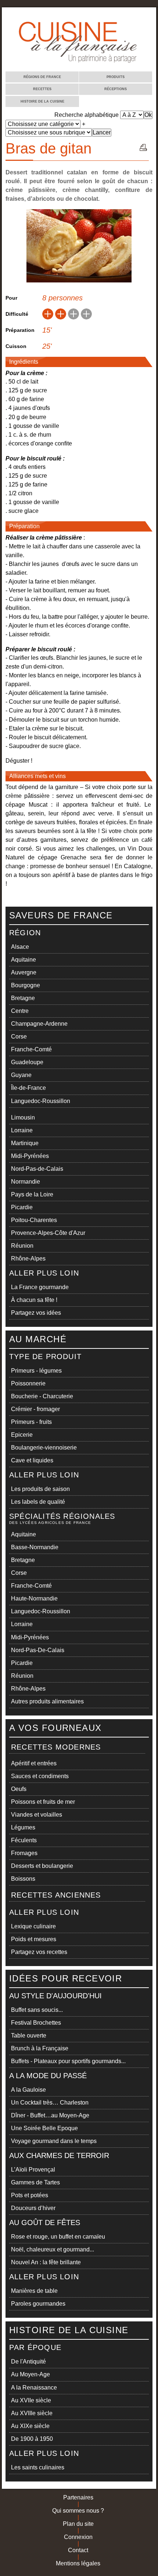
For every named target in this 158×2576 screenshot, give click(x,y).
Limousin (23, 1117)
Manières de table (34, 2291)
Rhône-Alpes (28, 1259)
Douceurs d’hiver (33, 2208)
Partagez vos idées (36, 1313)
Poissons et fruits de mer (43, 1802)
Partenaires (78, 2497)
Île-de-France (28, 1088)
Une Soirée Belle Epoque (44, 2128)
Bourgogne (26, 985)
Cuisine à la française (30, 14)
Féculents (24, 1840)
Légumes (23, 1827)
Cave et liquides (32, 1460)
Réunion (22, 1246)
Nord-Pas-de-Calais (37, 1169)
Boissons (23, 1879)
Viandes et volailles (37, 1815)
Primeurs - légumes (36, 1371)
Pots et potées (30, 2195)
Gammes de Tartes (35, 2182)
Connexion (78, 2537)
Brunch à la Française (40, 2048)
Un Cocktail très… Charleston (50, 2103)
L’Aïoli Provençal (33, 2170)
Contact (78, 2550)
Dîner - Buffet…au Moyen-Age (50, 2115)
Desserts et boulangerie (42, 1866)
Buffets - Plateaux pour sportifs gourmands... (68, 2061)
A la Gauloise (28, 2090)
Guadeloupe (27, 1062)
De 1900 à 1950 (32, 2439)
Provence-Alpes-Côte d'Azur (48, 1233)
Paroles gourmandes (38, 2304)
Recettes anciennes (56, 1895)
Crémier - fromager (35, 1409)
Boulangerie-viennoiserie (44, 1448)
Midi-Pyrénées (30, 1156)
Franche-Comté (31, 1049)
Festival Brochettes (36, 2023)
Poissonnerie (28, 1383)
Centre (20, 1011)
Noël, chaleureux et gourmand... (53, 2249)
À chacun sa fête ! (34, 1300)
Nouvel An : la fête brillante (46, 2262)
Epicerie (22, 1435)
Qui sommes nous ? (78, 2511)
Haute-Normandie (34, 1598)
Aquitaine (24, 960)
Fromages (24, 1853)
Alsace (20, 947)
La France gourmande (40, 1287)
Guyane (21, 1075)
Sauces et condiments (40, 1776)
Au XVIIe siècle (31, 2400)
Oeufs (19, 1789)
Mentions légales (78, 2563)
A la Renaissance (34, 2388)
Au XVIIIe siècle (32, 2413)
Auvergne (24, 972)
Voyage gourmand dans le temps (54, 2141)
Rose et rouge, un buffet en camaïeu (58, 2237)
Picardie (22, 1207)
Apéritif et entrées (34, 1763)
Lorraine (22, 1130)
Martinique (25, 1143)
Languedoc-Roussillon (41, 1101)
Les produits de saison (40, 1489)
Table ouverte (29, 2035)
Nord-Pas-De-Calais (38, 1650)
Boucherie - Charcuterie (42, 1396)
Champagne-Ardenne (39, 1024)
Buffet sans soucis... (37, 2010)
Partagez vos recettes (39, 1952)
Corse (19, 1037)
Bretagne (23, 998)
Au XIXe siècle (30, 2426)
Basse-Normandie (35, 1547)
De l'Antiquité (28, 2362)
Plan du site (78, 2524)
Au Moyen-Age (30, 2374)
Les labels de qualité (38, 1502)
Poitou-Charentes (34, 1220)
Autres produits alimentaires (47, 1701)
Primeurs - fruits (31, 1422)
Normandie (26, 1182)
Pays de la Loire (32, 1194)
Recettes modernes (56, 1747)
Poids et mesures (34, 1939)
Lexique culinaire (33, 1926)
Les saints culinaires (38, 2467)
